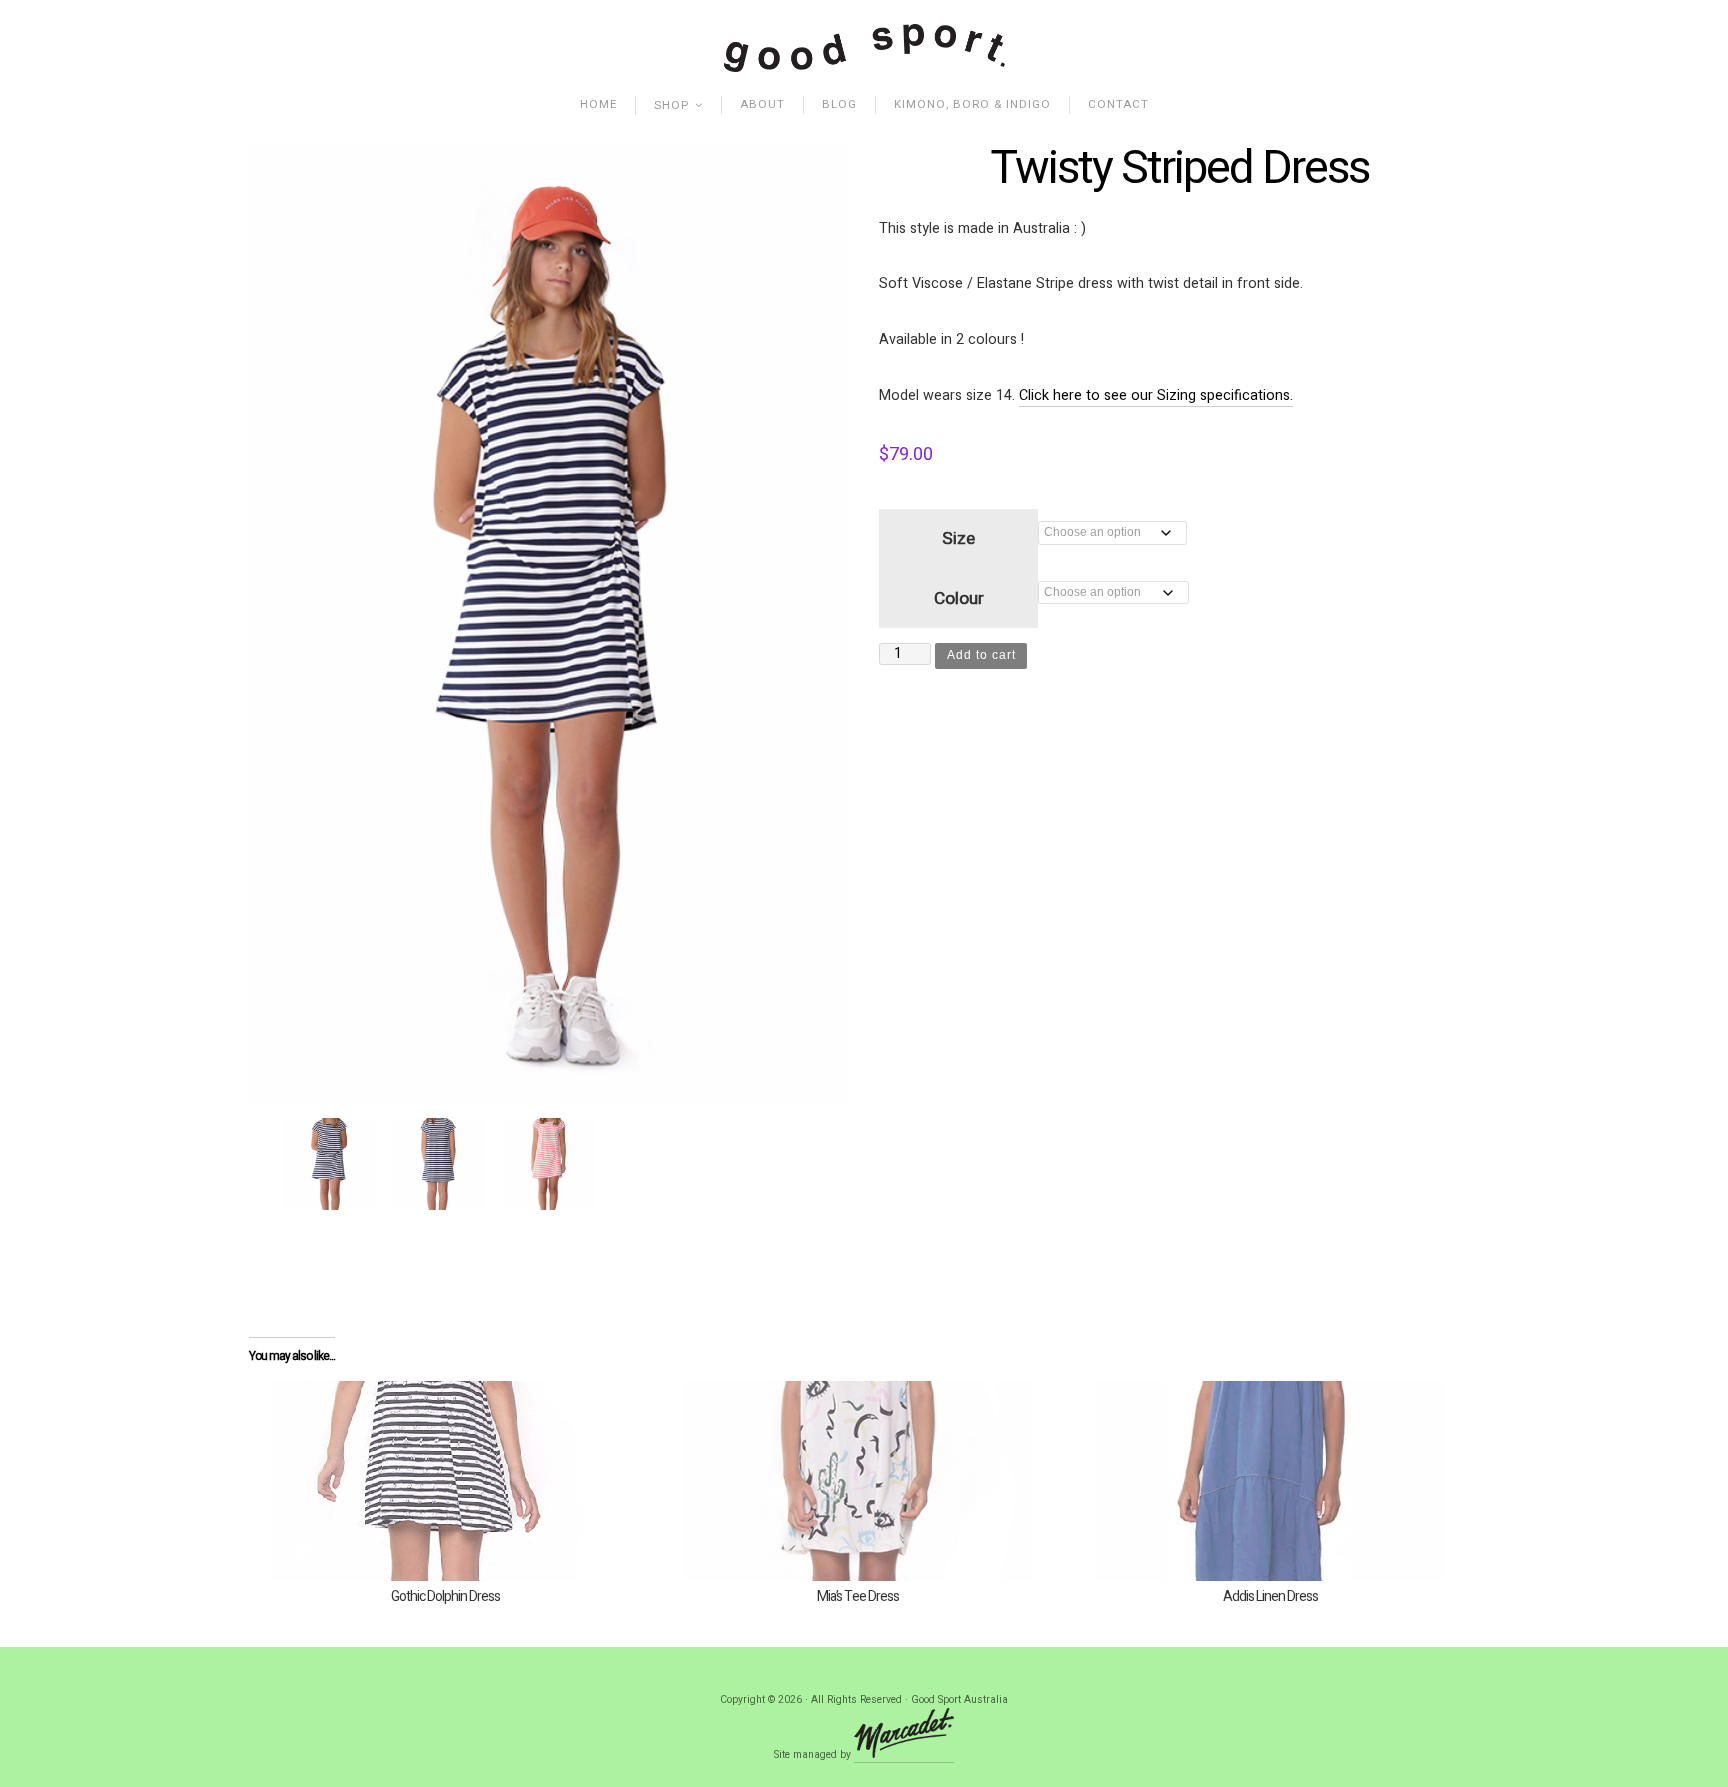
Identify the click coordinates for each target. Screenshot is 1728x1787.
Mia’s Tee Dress (858, 1596)
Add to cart (981, 655)
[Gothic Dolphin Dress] (445, 1481)
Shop (671, 105)
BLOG (839, 104)
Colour (959, 598)
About (762, 104)
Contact (1118, 104)
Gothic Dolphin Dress (445, 1596)
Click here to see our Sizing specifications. (1156, 395)
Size (958, 538)
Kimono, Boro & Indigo (972, 104)
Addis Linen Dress (1270, 1596)
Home (598, 104)
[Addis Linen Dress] (1270, 1481)
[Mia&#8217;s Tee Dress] (858, 1481)
